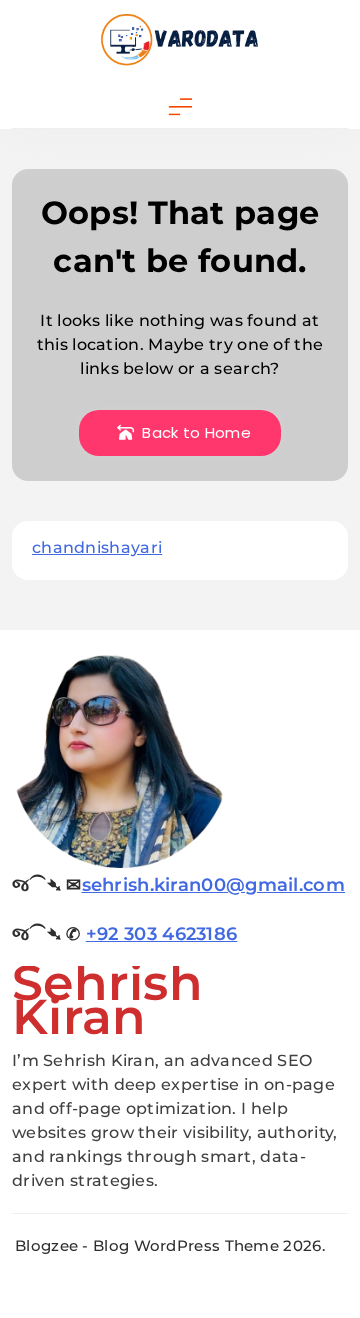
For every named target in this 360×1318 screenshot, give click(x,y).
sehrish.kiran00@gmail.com (214, 885)
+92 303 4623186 (162, 934)
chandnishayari (97, 547)
